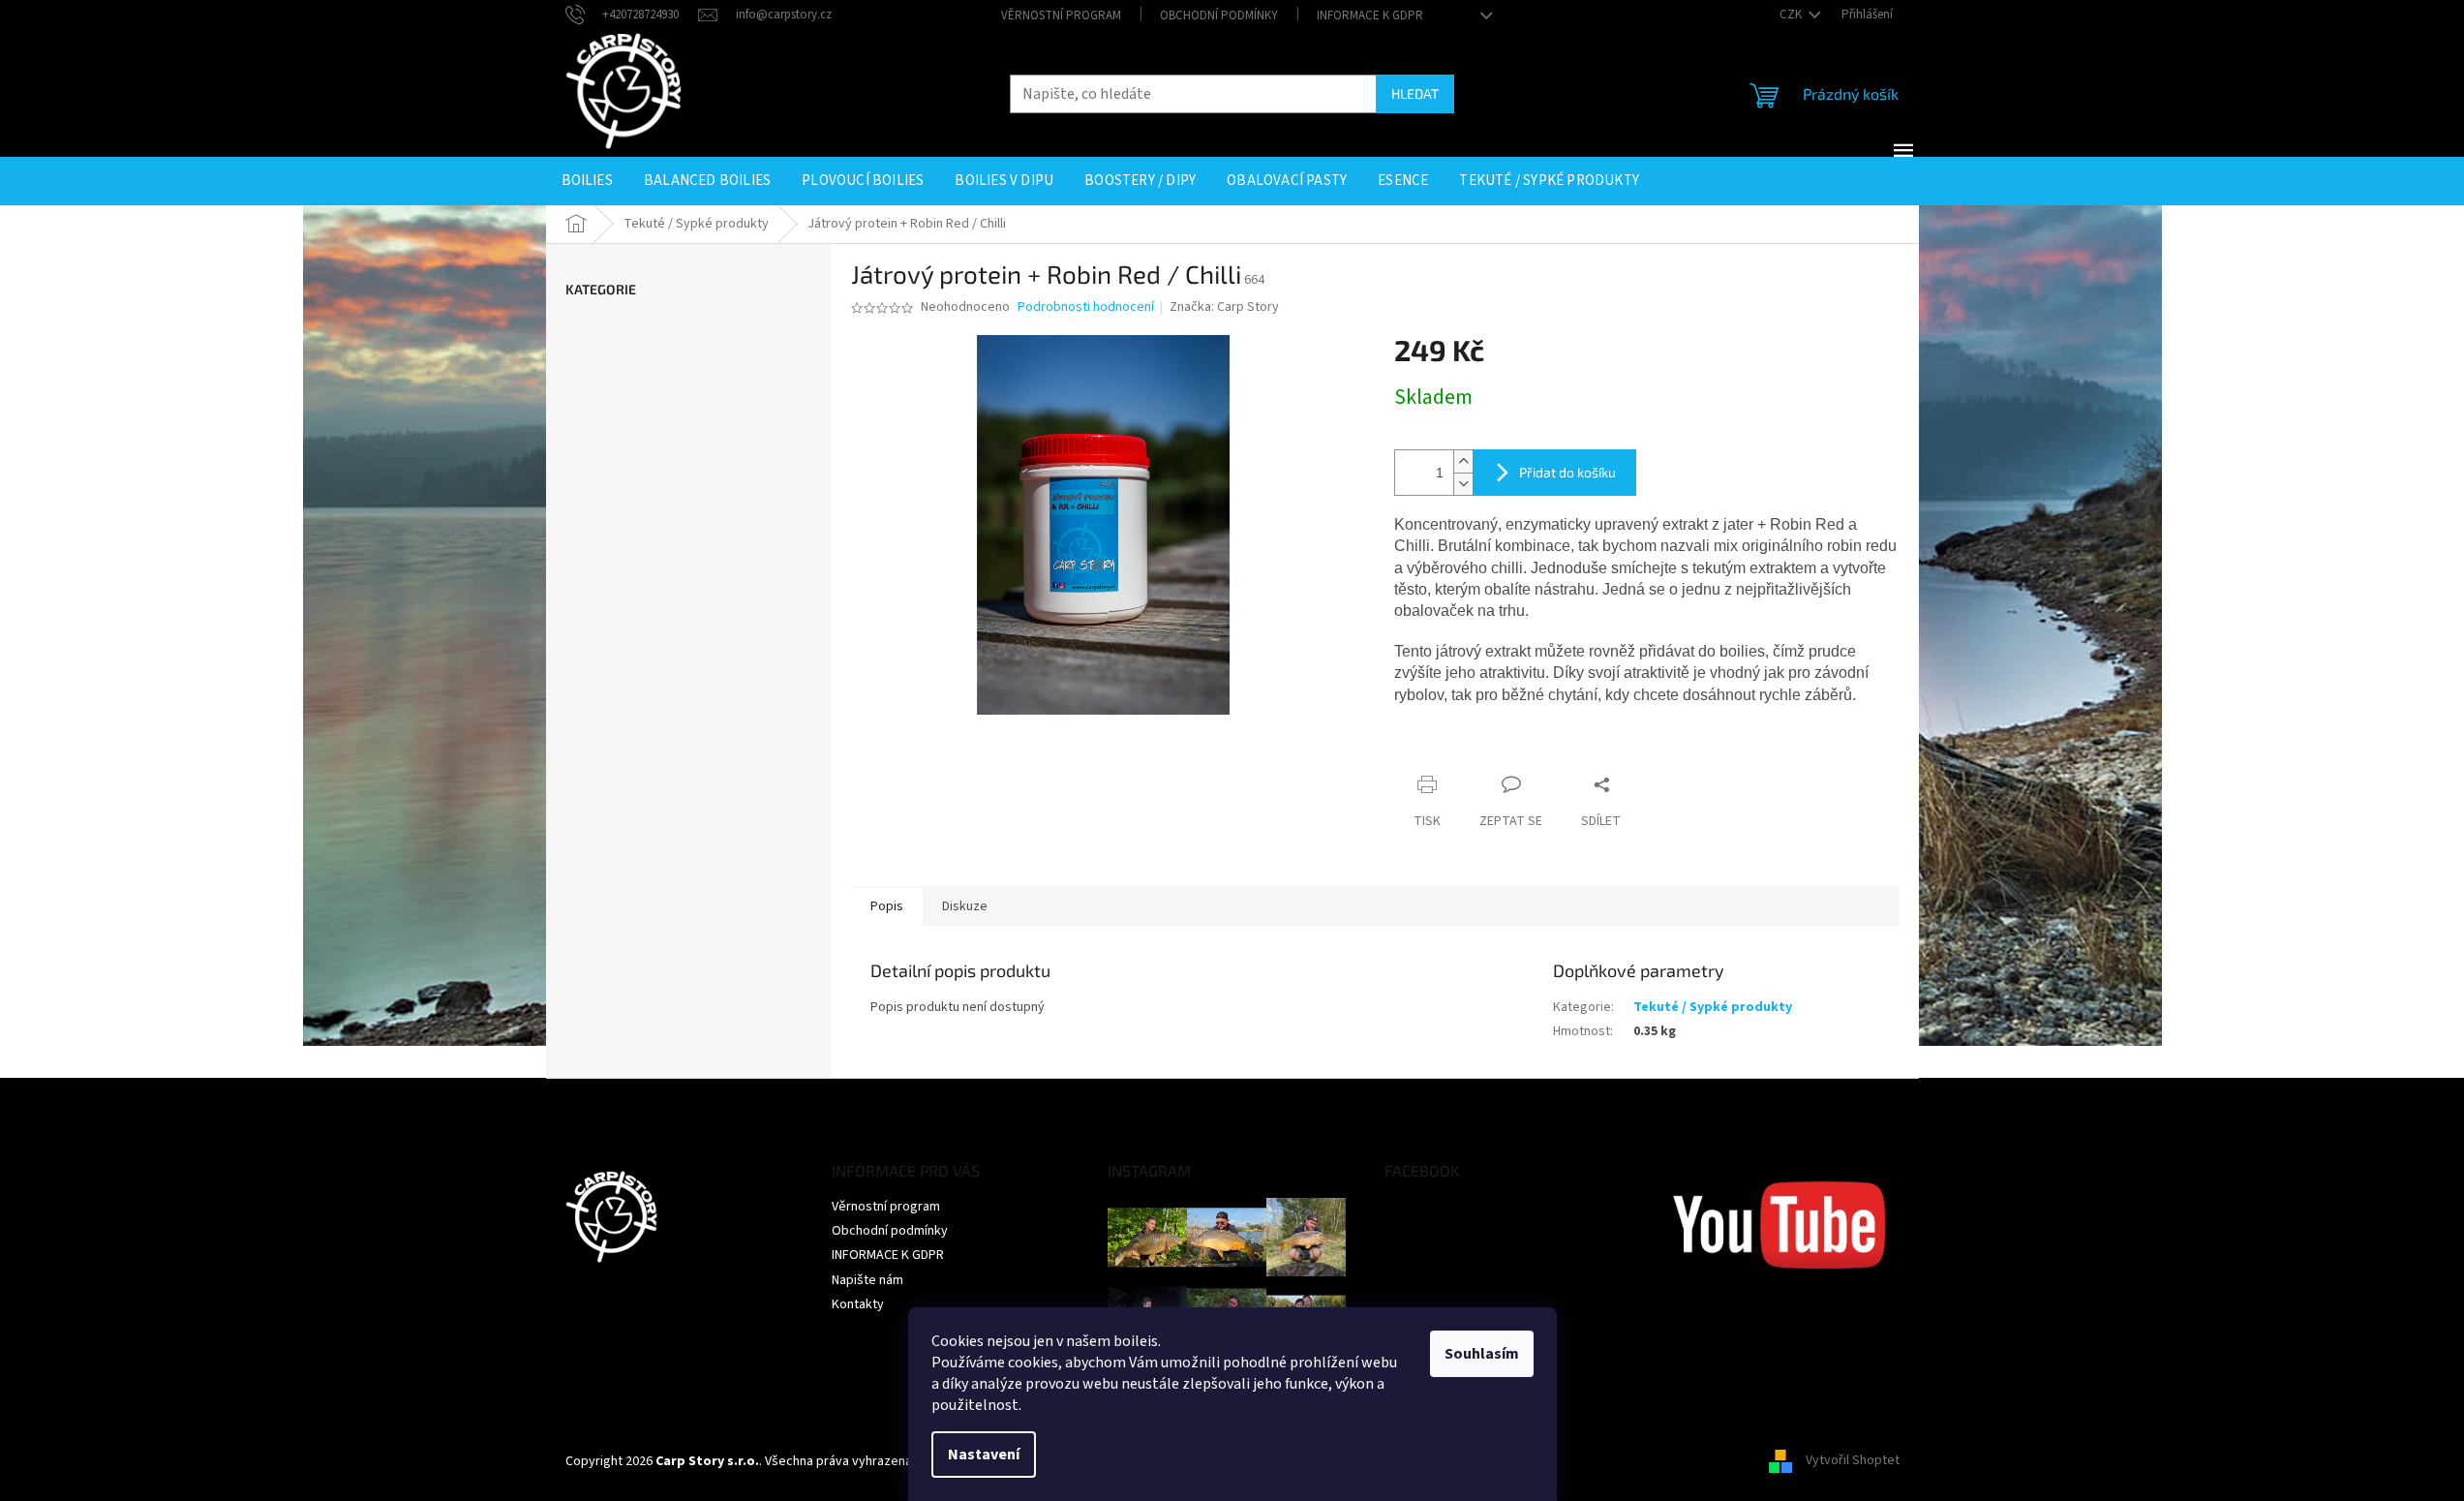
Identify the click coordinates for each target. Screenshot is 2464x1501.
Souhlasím (1482, 1354)
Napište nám (867, 1280)
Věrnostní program (1061, 15)
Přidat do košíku (1567, 472)
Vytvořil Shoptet (1853, 1461)
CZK (1792, 15)
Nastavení (984, 1455)
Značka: (1224, 307)
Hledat (1415, 93)
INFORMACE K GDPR (1370, 15)
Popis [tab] (887, 906)
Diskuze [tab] (965, 906)
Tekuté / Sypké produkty (1713, 1007)
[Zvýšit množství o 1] (1463, 461)
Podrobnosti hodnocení (1086, 307)
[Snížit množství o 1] (1463, 484)
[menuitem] (587, 181)
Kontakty (858, 1304)
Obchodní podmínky (1219, 15)
